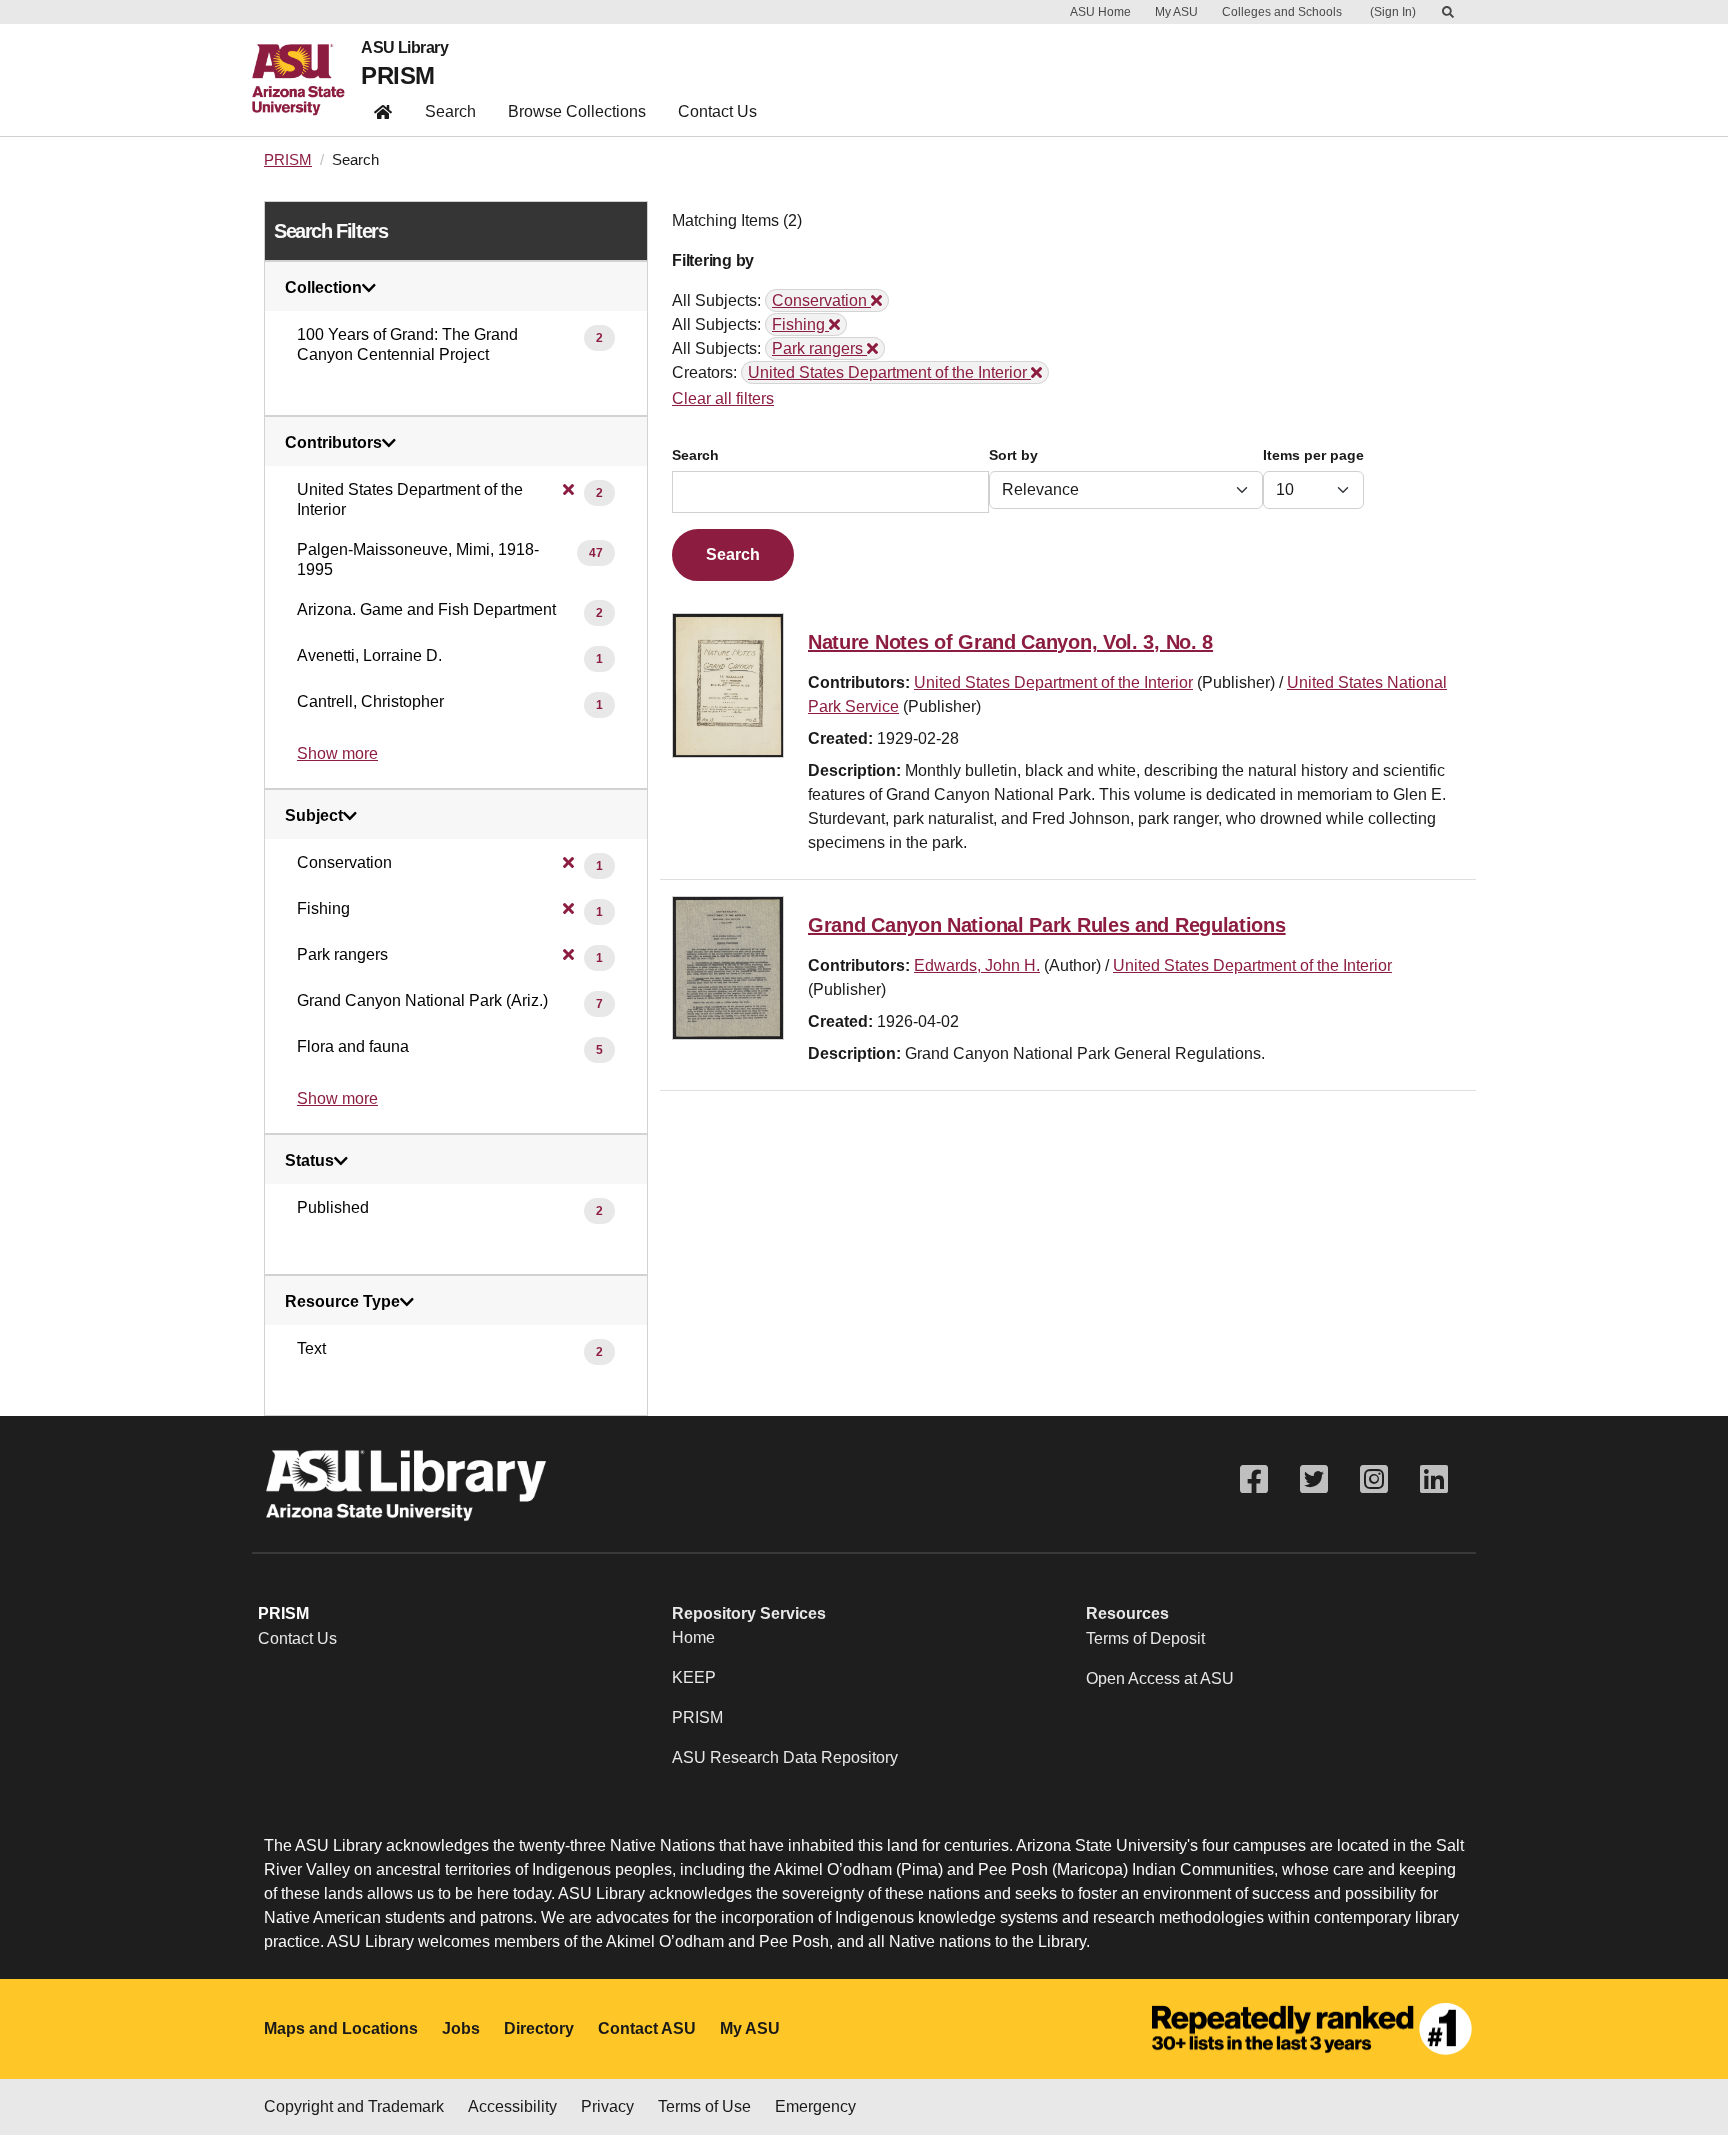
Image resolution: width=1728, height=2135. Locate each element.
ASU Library (404, 48)
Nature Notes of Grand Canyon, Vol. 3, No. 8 (1010, 642)
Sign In (1393, 12)
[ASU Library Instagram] (1374, 1479)
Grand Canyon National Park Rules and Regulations (1047, 925)
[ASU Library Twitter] (1314, 1479)
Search (450, 111)
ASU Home (1100, 12)
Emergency (815, 2106)
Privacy (607, 2106)
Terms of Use (704, 2106)
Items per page (1313, 455)
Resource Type (342, 1302)
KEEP (694, 1677)
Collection (323, 288)
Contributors (333, 443)
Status (309, 1161)
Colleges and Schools (1282, 12)
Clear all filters (723, 398)
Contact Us (717, 111)
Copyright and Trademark (354, 2106)
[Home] (306, 80)
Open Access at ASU (1160, 1678)
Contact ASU (647, 2028)
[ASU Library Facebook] (1254, 1479)
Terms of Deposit (1145, 1638)
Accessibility (512, 2106)
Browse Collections (577, 111)
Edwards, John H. (977, 965)
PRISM (397, 75)
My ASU (1176, 12)
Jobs (461, 2028)
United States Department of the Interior (1053, 682)
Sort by (1013, 455)
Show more (337, 753)
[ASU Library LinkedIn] (1434, 1479)
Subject (314, 816)
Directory (539, 2028)
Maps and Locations (341, 2028)
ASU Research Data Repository (785, 1757)
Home (693, 1637)
